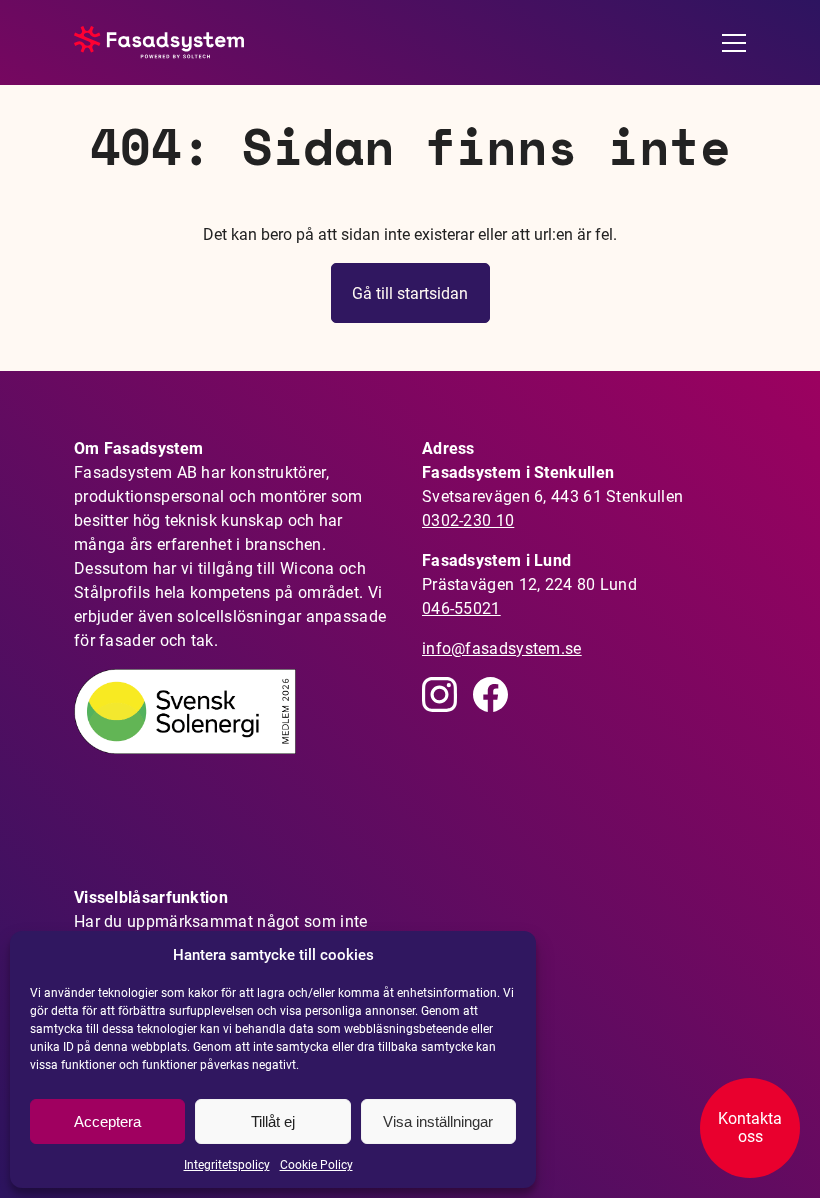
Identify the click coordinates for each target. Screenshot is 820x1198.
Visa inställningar (438, 1121)
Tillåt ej (273, 1121)
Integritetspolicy (227, 1165)
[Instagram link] (439, 694)
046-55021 (461, 608)
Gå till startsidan (410, 293)
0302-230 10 (468, 520)
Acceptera (107, 1121)
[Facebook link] (490, 694)
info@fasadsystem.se (502, 648)
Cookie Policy (316, 1165)
